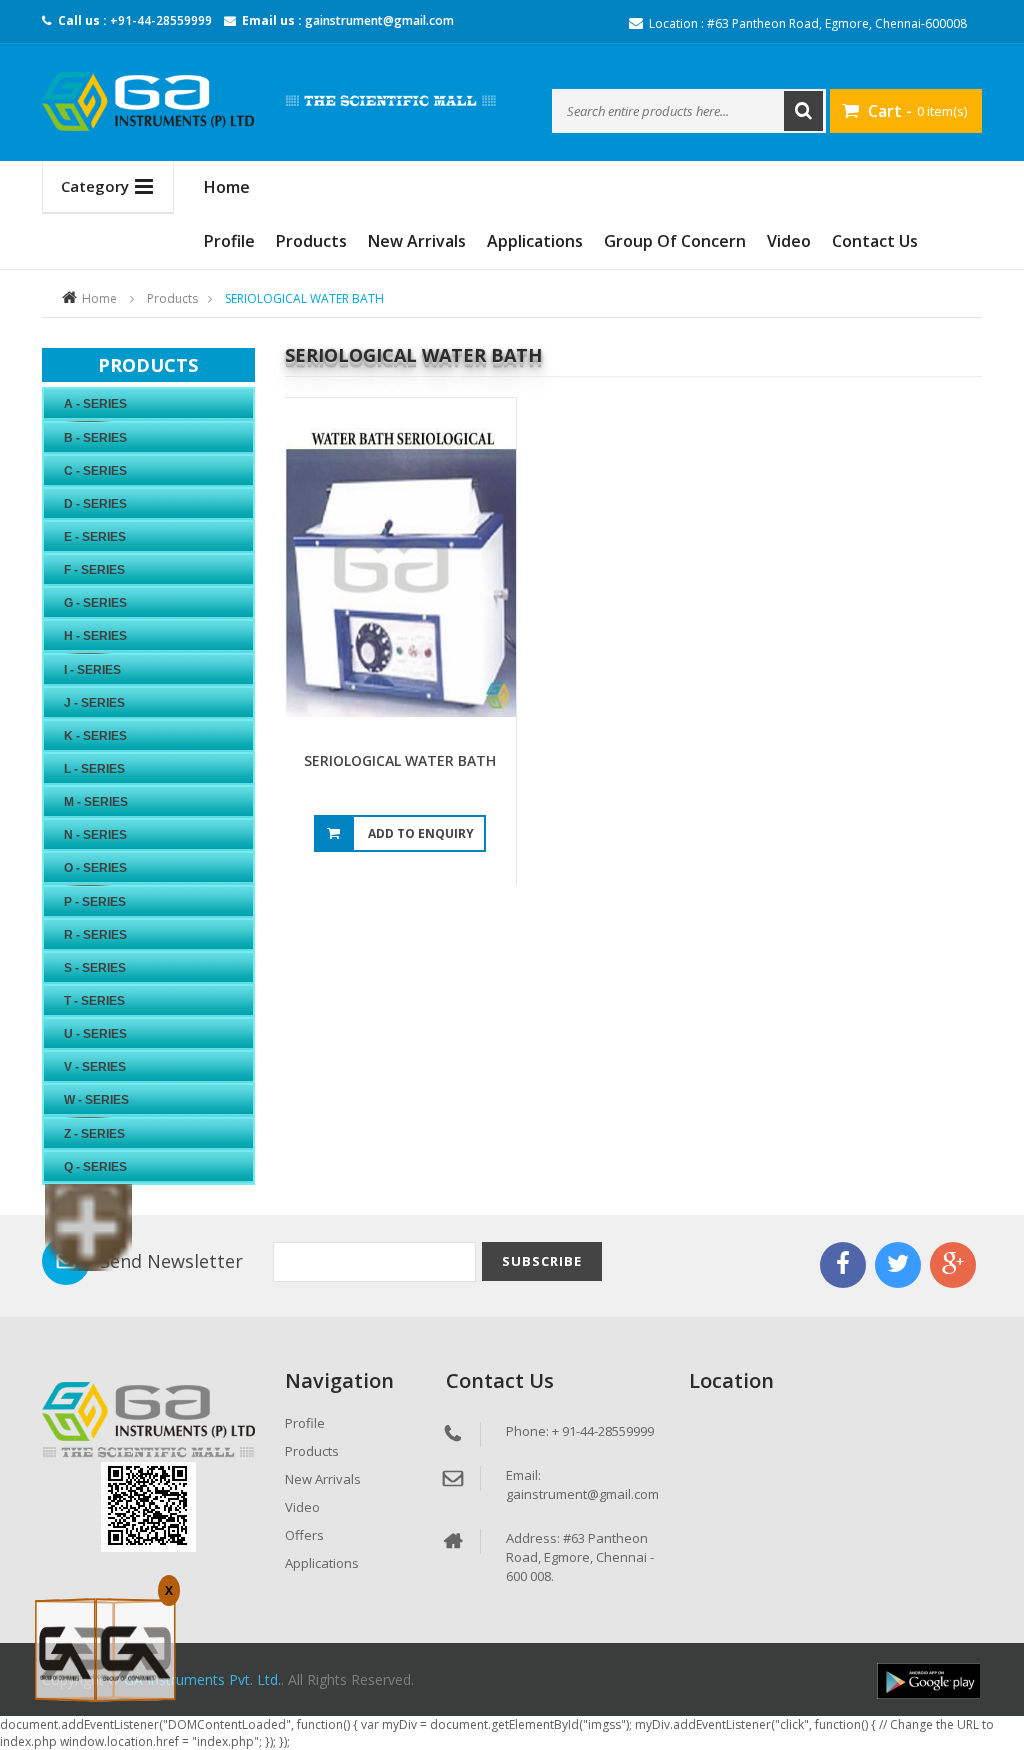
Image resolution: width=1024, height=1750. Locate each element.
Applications (535, 241)
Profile (229, 241)
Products (311, 241)
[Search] (803, 111)
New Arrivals (417, 241)
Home (99, 298)
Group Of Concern (675, 241)
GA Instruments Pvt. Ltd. (202, 1679)
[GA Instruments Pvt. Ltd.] (148, 101)
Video (789, 241)
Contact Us (875, 241)
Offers (304, 1535)
